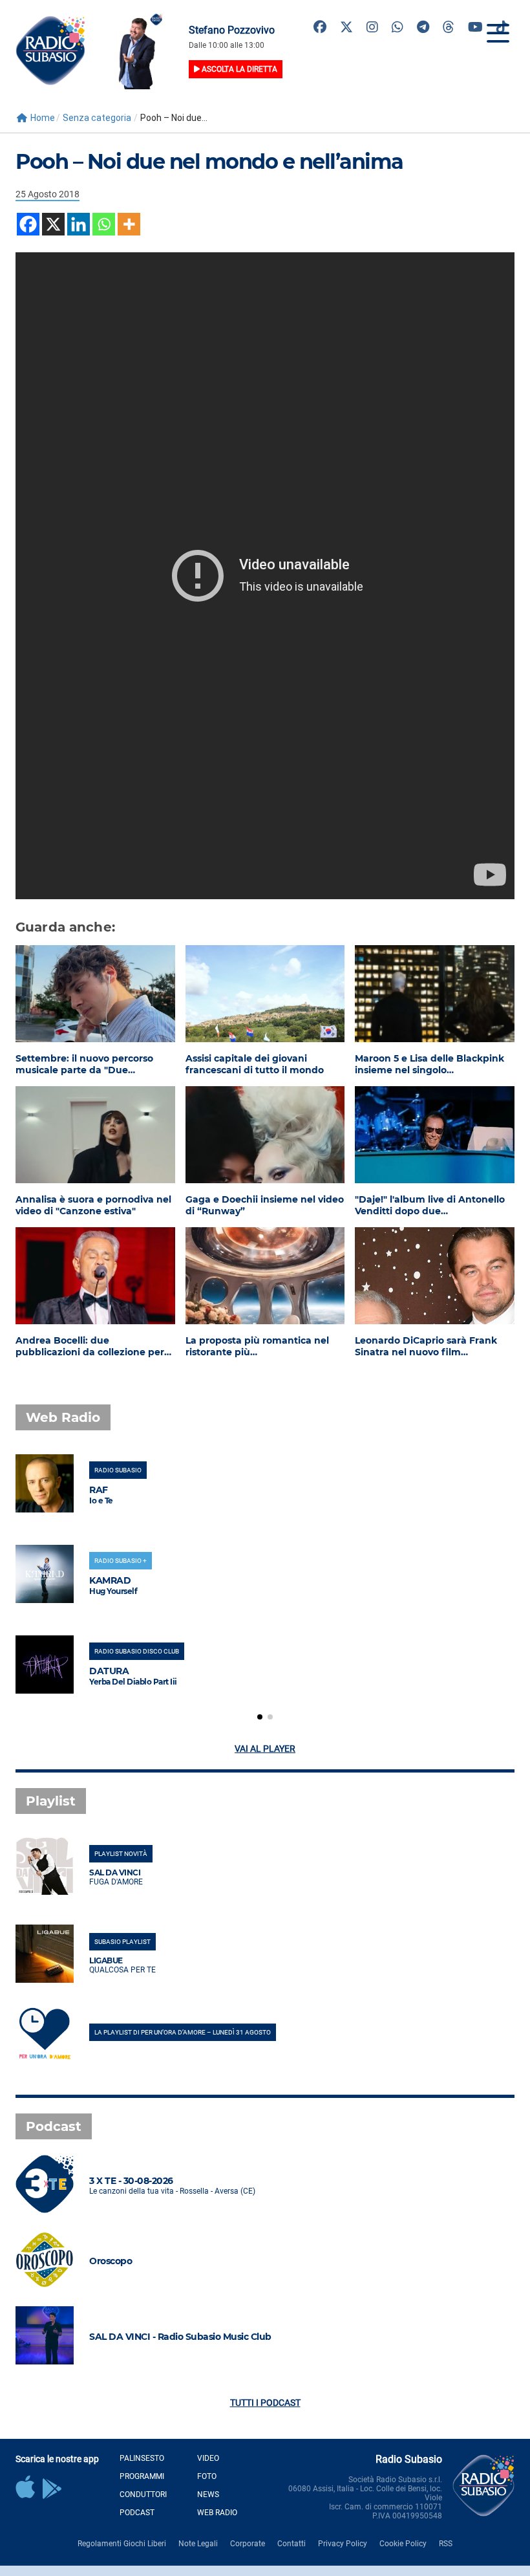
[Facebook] (28, 224)
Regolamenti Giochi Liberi (122, 2544)
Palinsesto (142, 2458)
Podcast (137, 2513)
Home (43, 118)
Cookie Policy (403, 2544)
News (208, 2494)
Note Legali (198, 2544)
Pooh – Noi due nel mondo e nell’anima (209, 161)
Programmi (142, 2476)
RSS (446, 2544)
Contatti (291, 2544)
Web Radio (217, 2513)
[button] (260, 1717)
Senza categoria (97, 118)
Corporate (248, 2544)
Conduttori (143, 2494)
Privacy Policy (343, 2544)
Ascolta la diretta (238, 69)
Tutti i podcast (265, 2403)
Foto (207, 2476)
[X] (53, 224)
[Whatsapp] (104, 224)
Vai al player (265, 1749)
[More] (129, 224)
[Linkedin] (79, 224)
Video (208, 2458)
